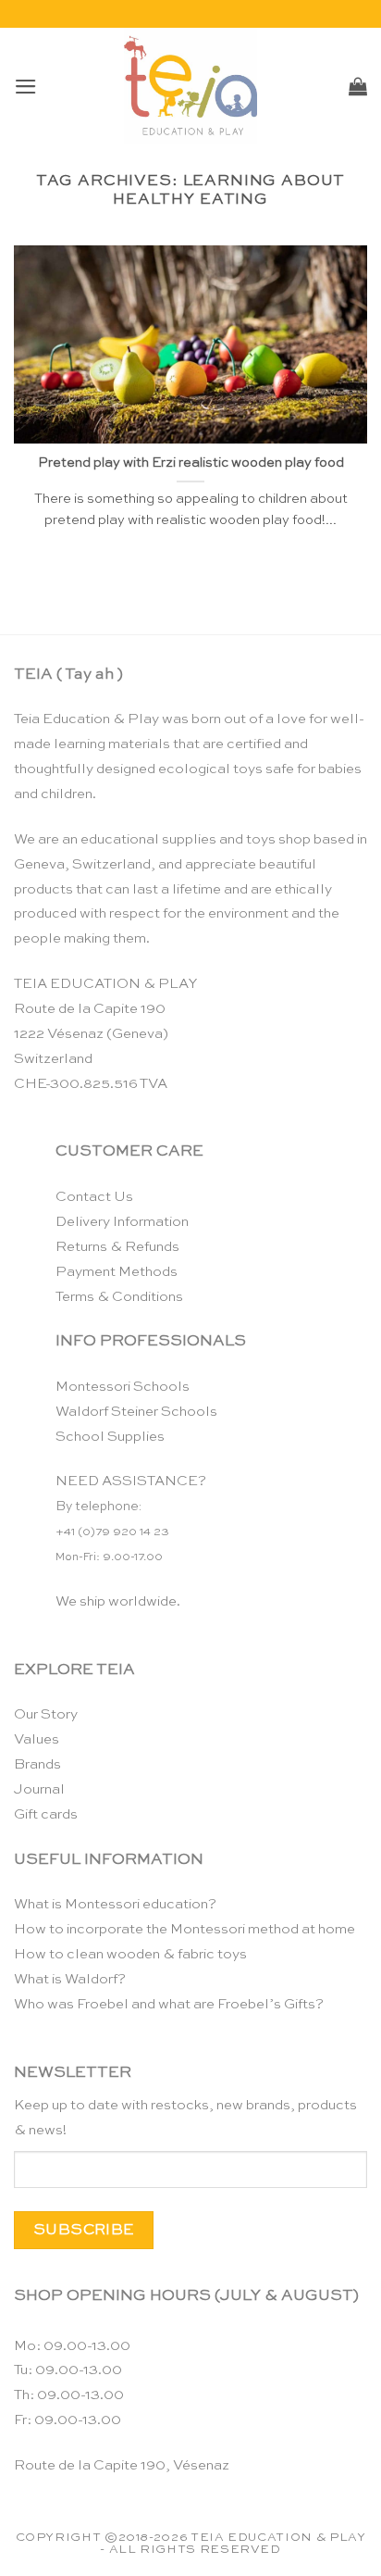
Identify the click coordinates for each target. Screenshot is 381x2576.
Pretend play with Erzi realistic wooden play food (191, 463)
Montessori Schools (123, 1387)
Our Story (46, 1714)
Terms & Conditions (119, 1297)
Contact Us (94, 1197)
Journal (39, 1789)
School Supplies (110, 1437)
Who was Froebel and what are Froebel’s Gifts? (169, 2004)
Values (37, 1739)
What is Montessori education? (115, 1904)
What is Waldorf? (70, 1979)
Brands (37, 1764)
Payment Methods (117, 1272)
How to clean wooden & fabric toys (130, 1954)
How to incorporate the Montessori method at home (184, 1929)
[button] (26, 87)
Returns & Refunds (117, 1247)
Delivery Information (122, 1222)
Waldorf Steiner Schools (136, 1412)
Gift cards (46, 1814)
